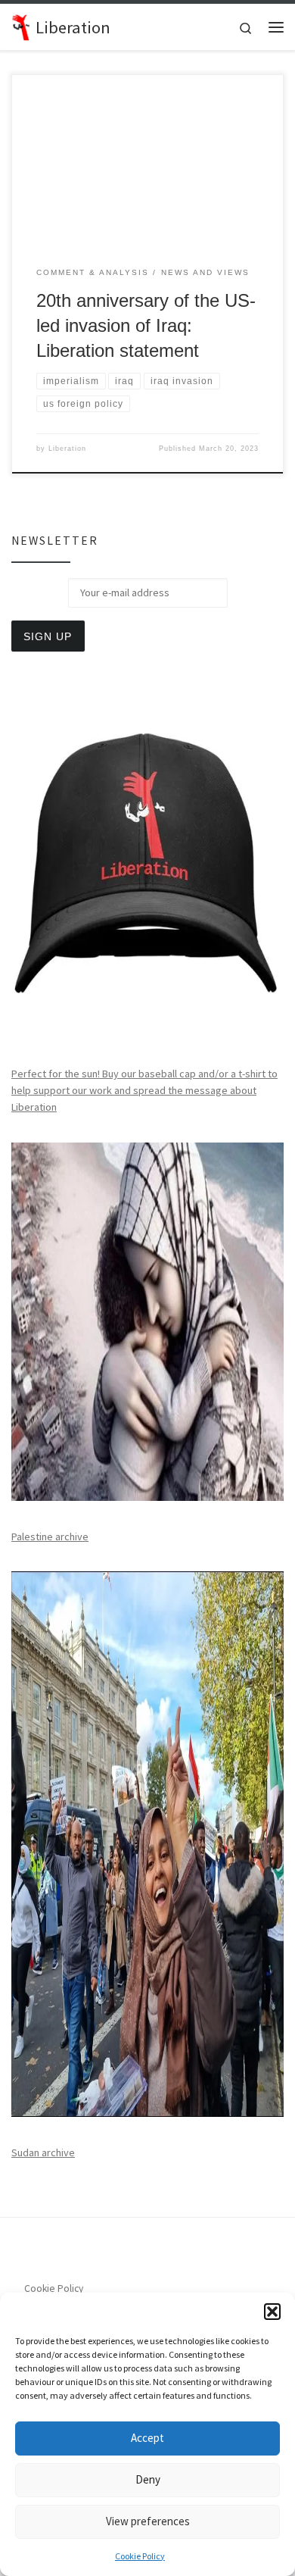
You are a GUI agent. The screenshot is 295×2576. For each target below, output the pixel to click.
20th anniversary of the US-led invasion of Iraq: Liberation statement (146, 326)
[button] (272, 2312)
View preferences (148, 2521)
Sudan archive (43, 2152)
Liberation (67, 449)
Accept (147, 2438)
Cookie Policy (140, 2556)
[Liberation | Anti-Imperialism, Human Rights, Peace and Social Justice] (21, 25)
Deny (148, 2479)
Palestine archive (50, 1537)
